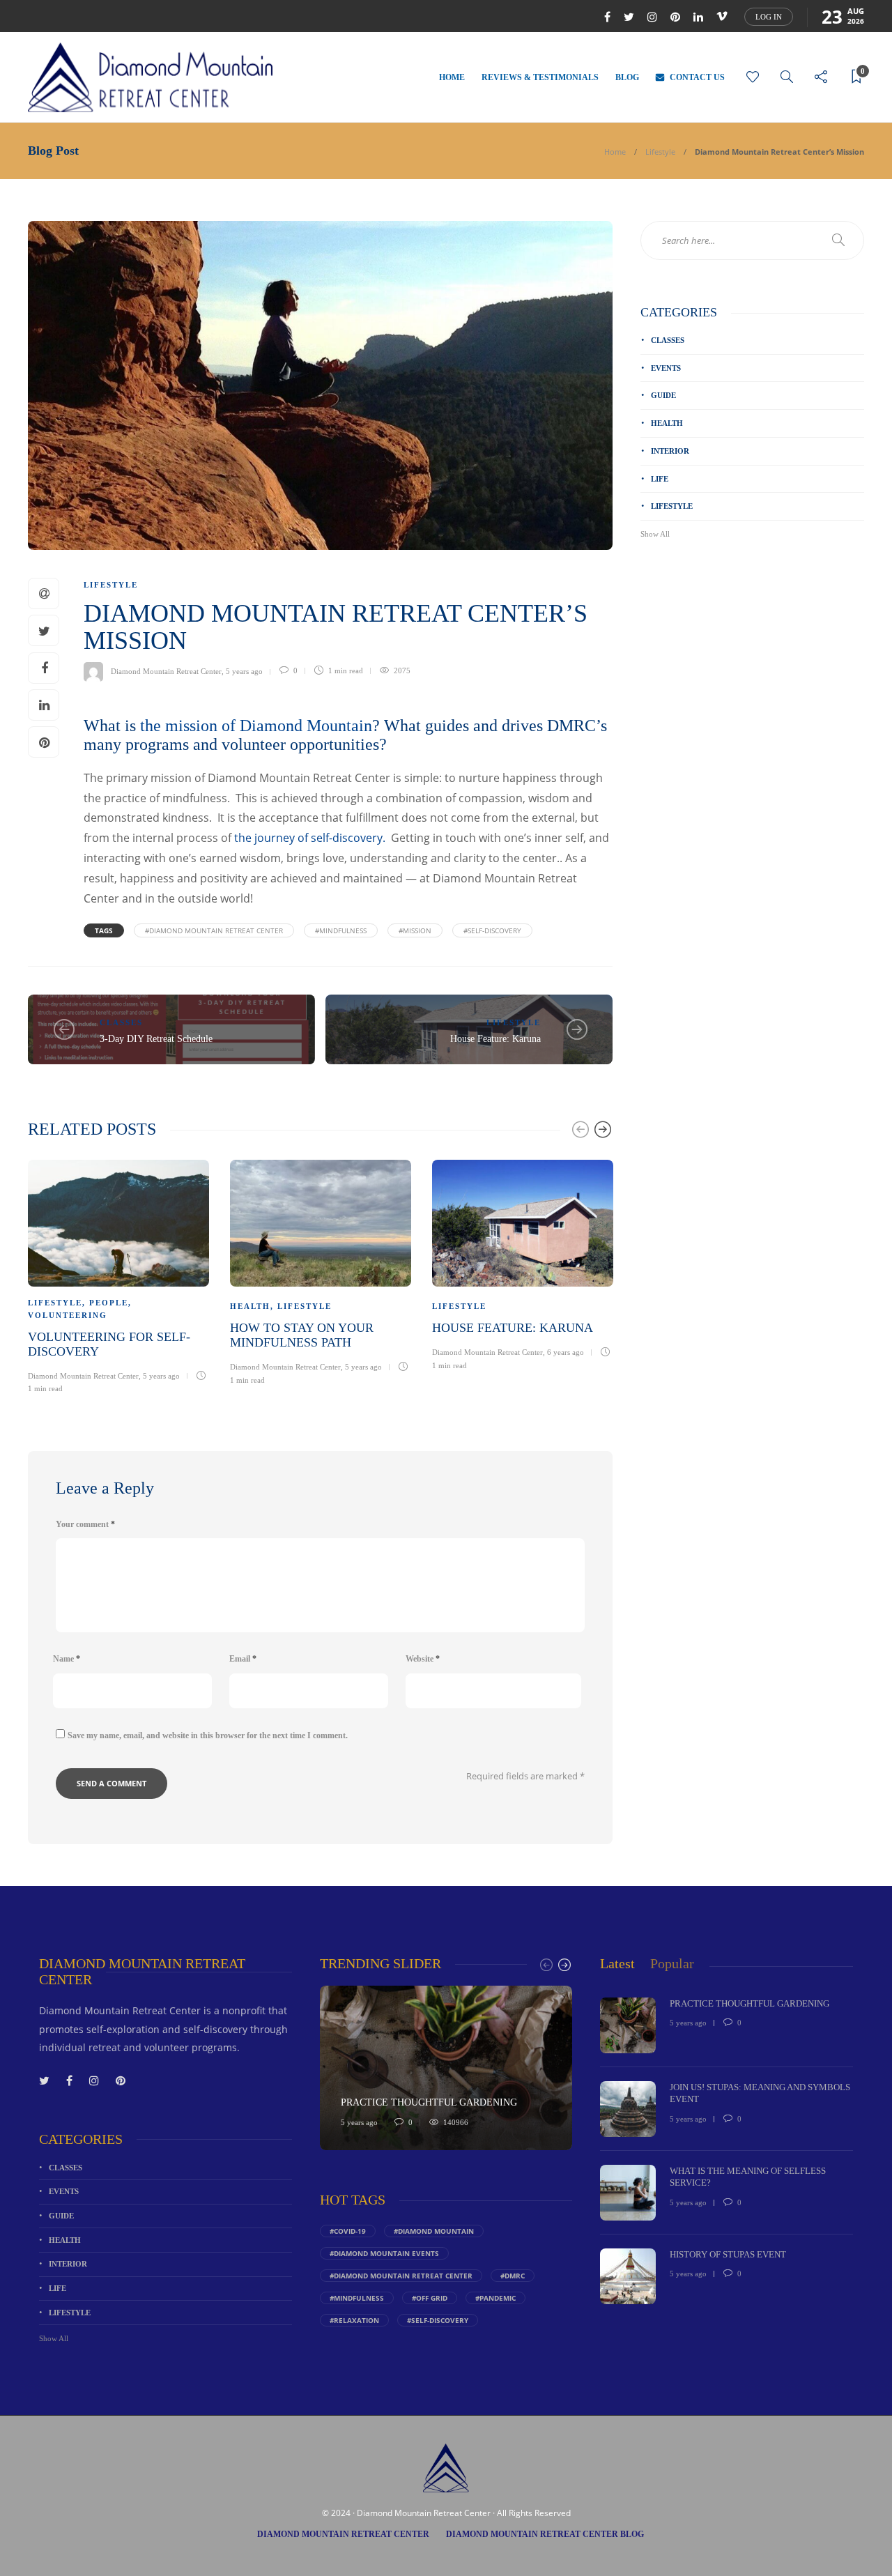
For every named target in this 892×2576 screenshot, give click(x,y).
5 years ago (244, 670)
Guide (663, 395)
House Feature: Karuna (495, 1039)
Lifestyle (660, 152)
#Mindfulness (341, 930)
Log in (769, 17)
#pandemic (495, 2298)
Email (243, 1659)
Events (666, 368)
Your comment (85, 1524)
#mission (415, 930)
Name (67, 1659)
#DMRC (513, 2276)
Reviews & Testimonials (540, 77)
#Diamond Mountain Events (384, 2253)
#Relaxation (354, 2320)
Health (250, 1306)
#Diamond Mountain (434, 2231)
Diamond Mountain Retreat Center (166, 670)
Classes (121, 1022)
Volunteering (68, 1315)
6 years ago (566, 1352)
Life (660, 479)
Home (452, 77)
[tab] (617, 1964)
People (109, 1303)
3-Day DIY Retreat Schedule (156, 1039)
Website (423, 1659)
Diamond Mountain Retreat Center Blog (545, 2534)
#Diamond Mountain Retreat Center (214, 930)
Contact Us (697, 77)
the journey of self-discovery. (308, 838)
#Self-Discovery (492, 930)
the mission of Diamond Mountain (254, 726)
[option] (118, 1275)
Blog (627, 77)
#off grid (430, 2298)
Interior (670, 451)
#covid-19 (348, 2231)
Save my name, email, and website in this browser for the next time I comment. (208, 1735)
